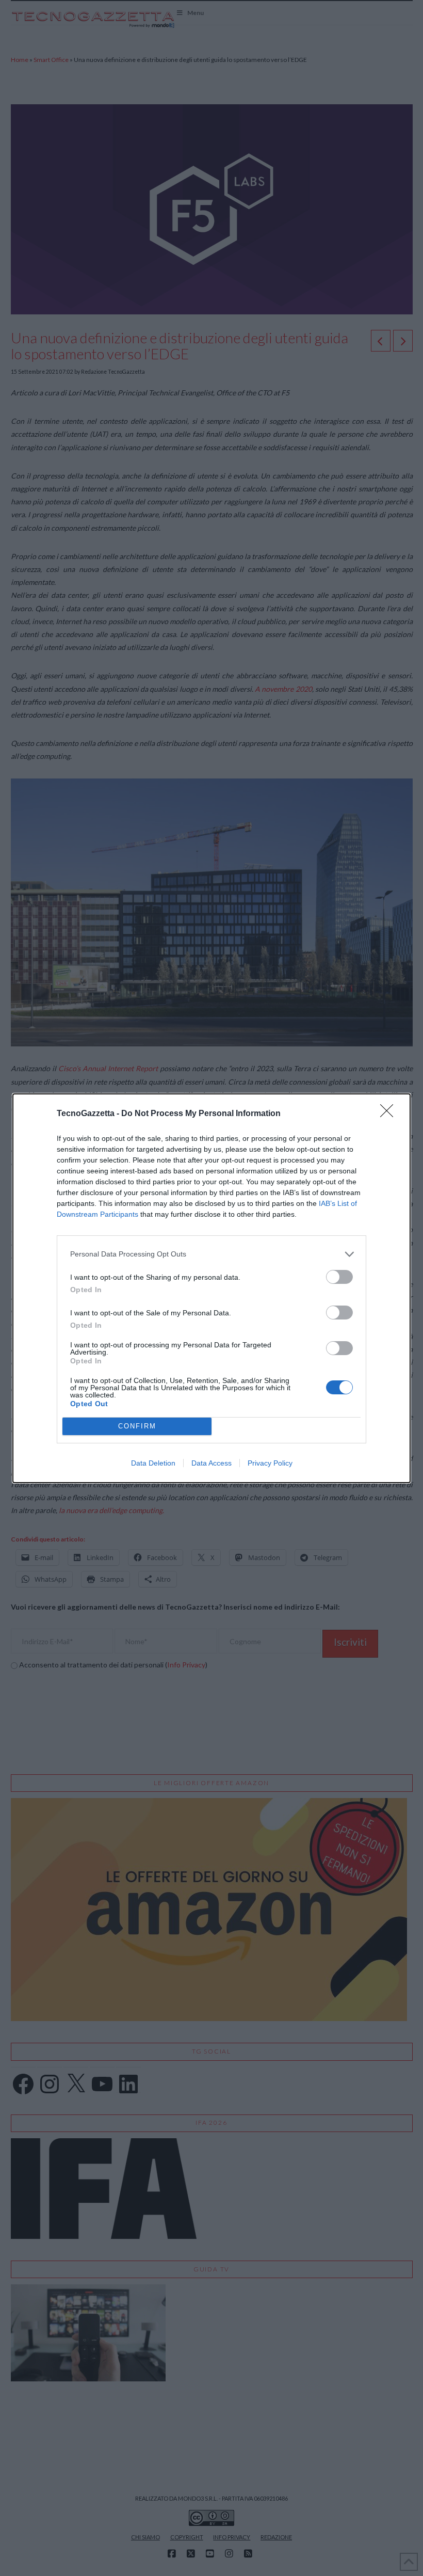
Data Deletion (153, 1463)
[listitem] (211, 1254)
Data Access (211, 1463)
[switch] (339, 1277)
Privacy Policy (270, 1463)
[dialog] (211, 1288)
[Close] (390, 1114)
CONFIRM (137, 1426)
